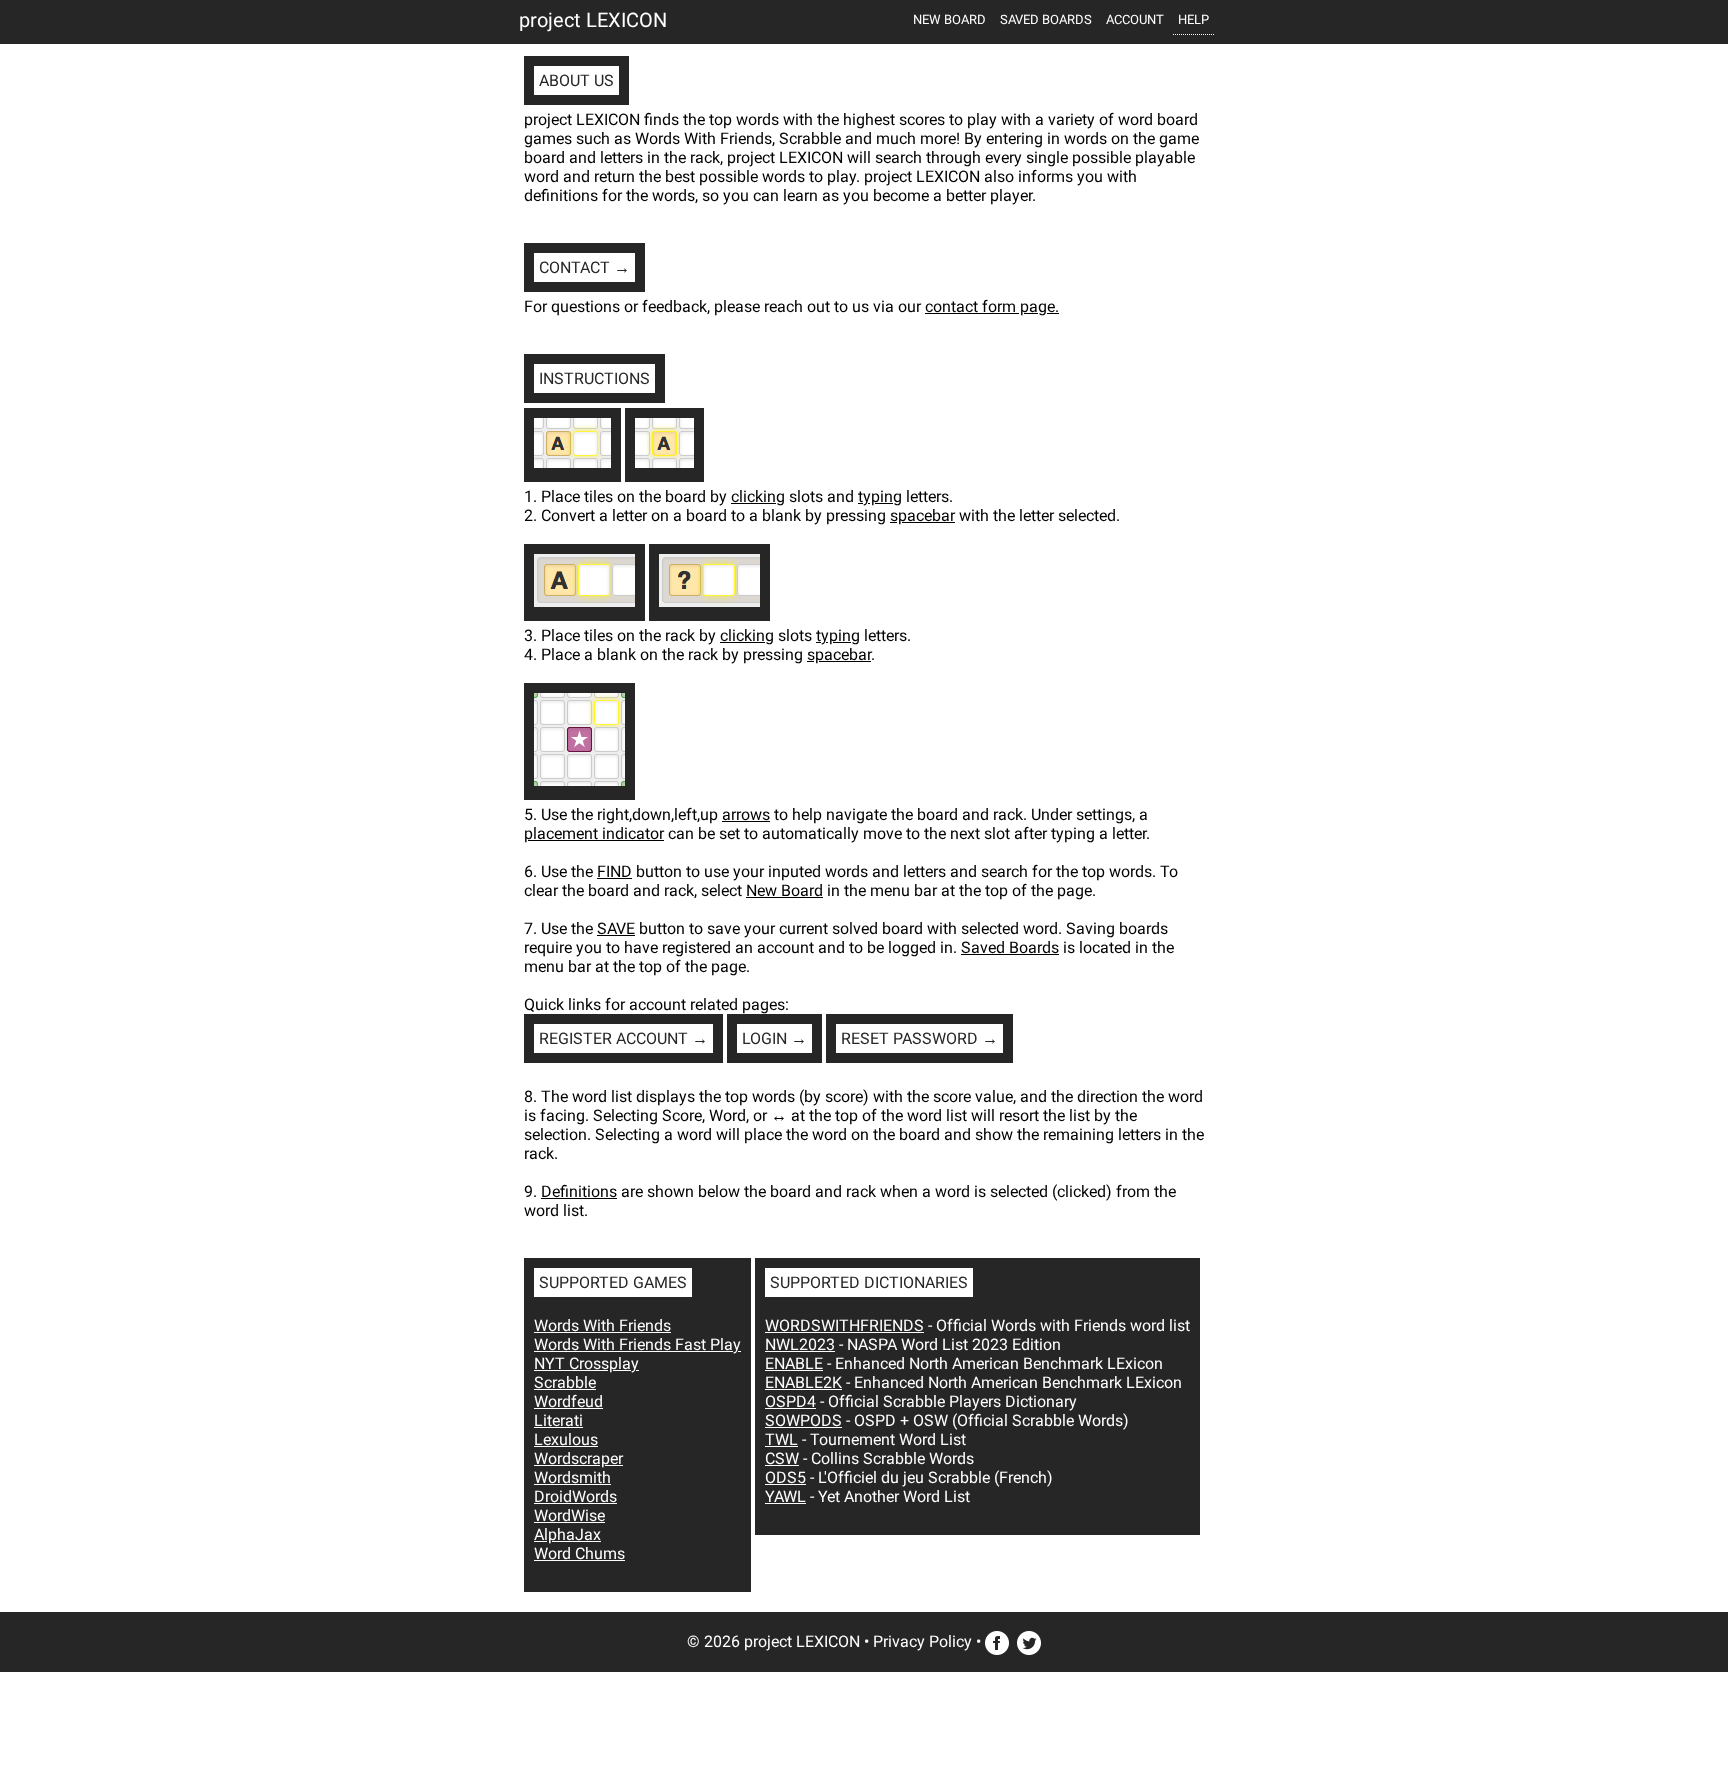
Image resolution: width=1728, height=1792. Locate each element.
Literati (558, 1420)
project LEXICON (593, 20)
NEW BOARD (949, 19)
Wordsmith (572, 1477)
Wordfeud (568, 1401)
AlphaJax (567, 1534)
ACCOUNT (1135, 19)
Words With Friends (602, 1325)
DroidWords (575, 1496)
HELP (1193, 19)
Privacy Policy (922, 1641)
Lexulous (566, 1439)
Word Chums (579, 1553)
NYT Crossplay (586, 1363)
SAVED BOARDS (1046, 19)
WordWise (569, 1515)
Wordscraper (578, 1458)
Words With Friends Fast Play (637, 1344)
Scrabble (565, 1382)
